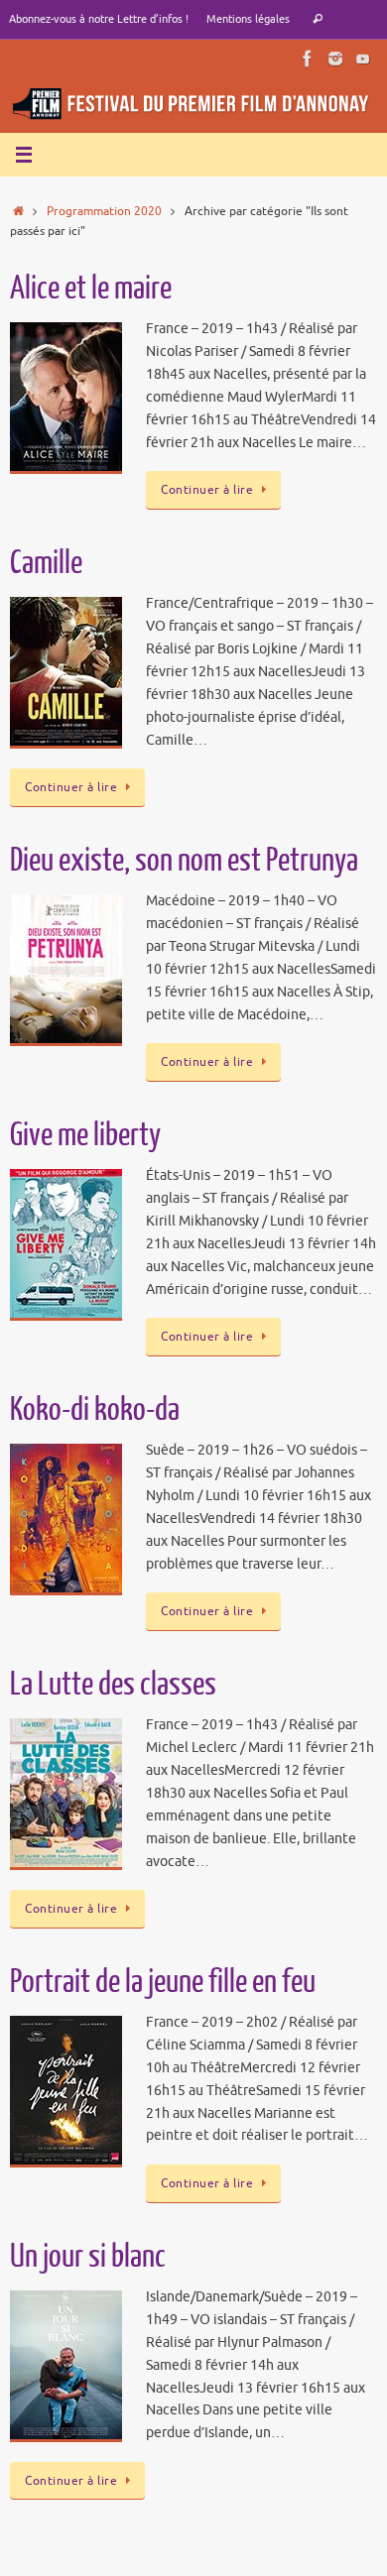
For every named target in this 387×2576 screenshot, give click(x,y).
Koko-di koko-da (95, 1410)
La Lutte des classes (113, 1685)
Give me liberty (85, 1135)
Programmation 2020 (104, 211)
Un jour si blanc (88, 2257)
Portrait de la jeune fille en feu (163, 1982)
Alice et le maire (91, 289)
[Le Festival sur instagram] (335, 59)
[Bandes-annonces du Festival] (363, 59)
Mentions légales (248, 19)
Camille (46, 563)
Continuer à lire (207, 490)
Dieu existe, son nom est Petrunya (184, 861)
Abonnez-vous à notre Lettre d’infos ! (99, 19)
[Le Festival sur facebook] (308, 59)
